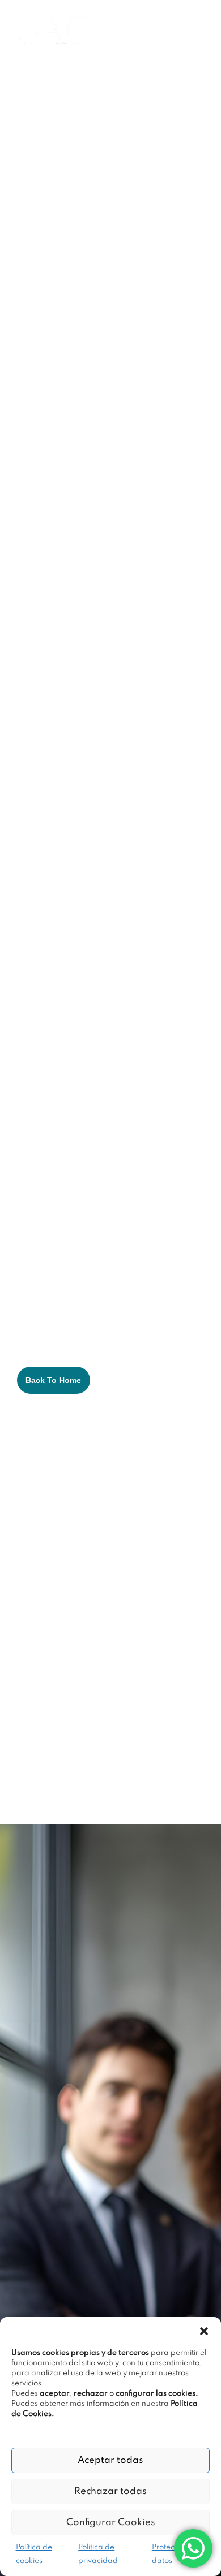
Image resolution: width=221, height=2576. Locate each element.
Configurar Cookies (111, 2523)
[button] (204, 2331)
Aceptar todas (110, 2460)
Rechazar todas (110, 2491)
